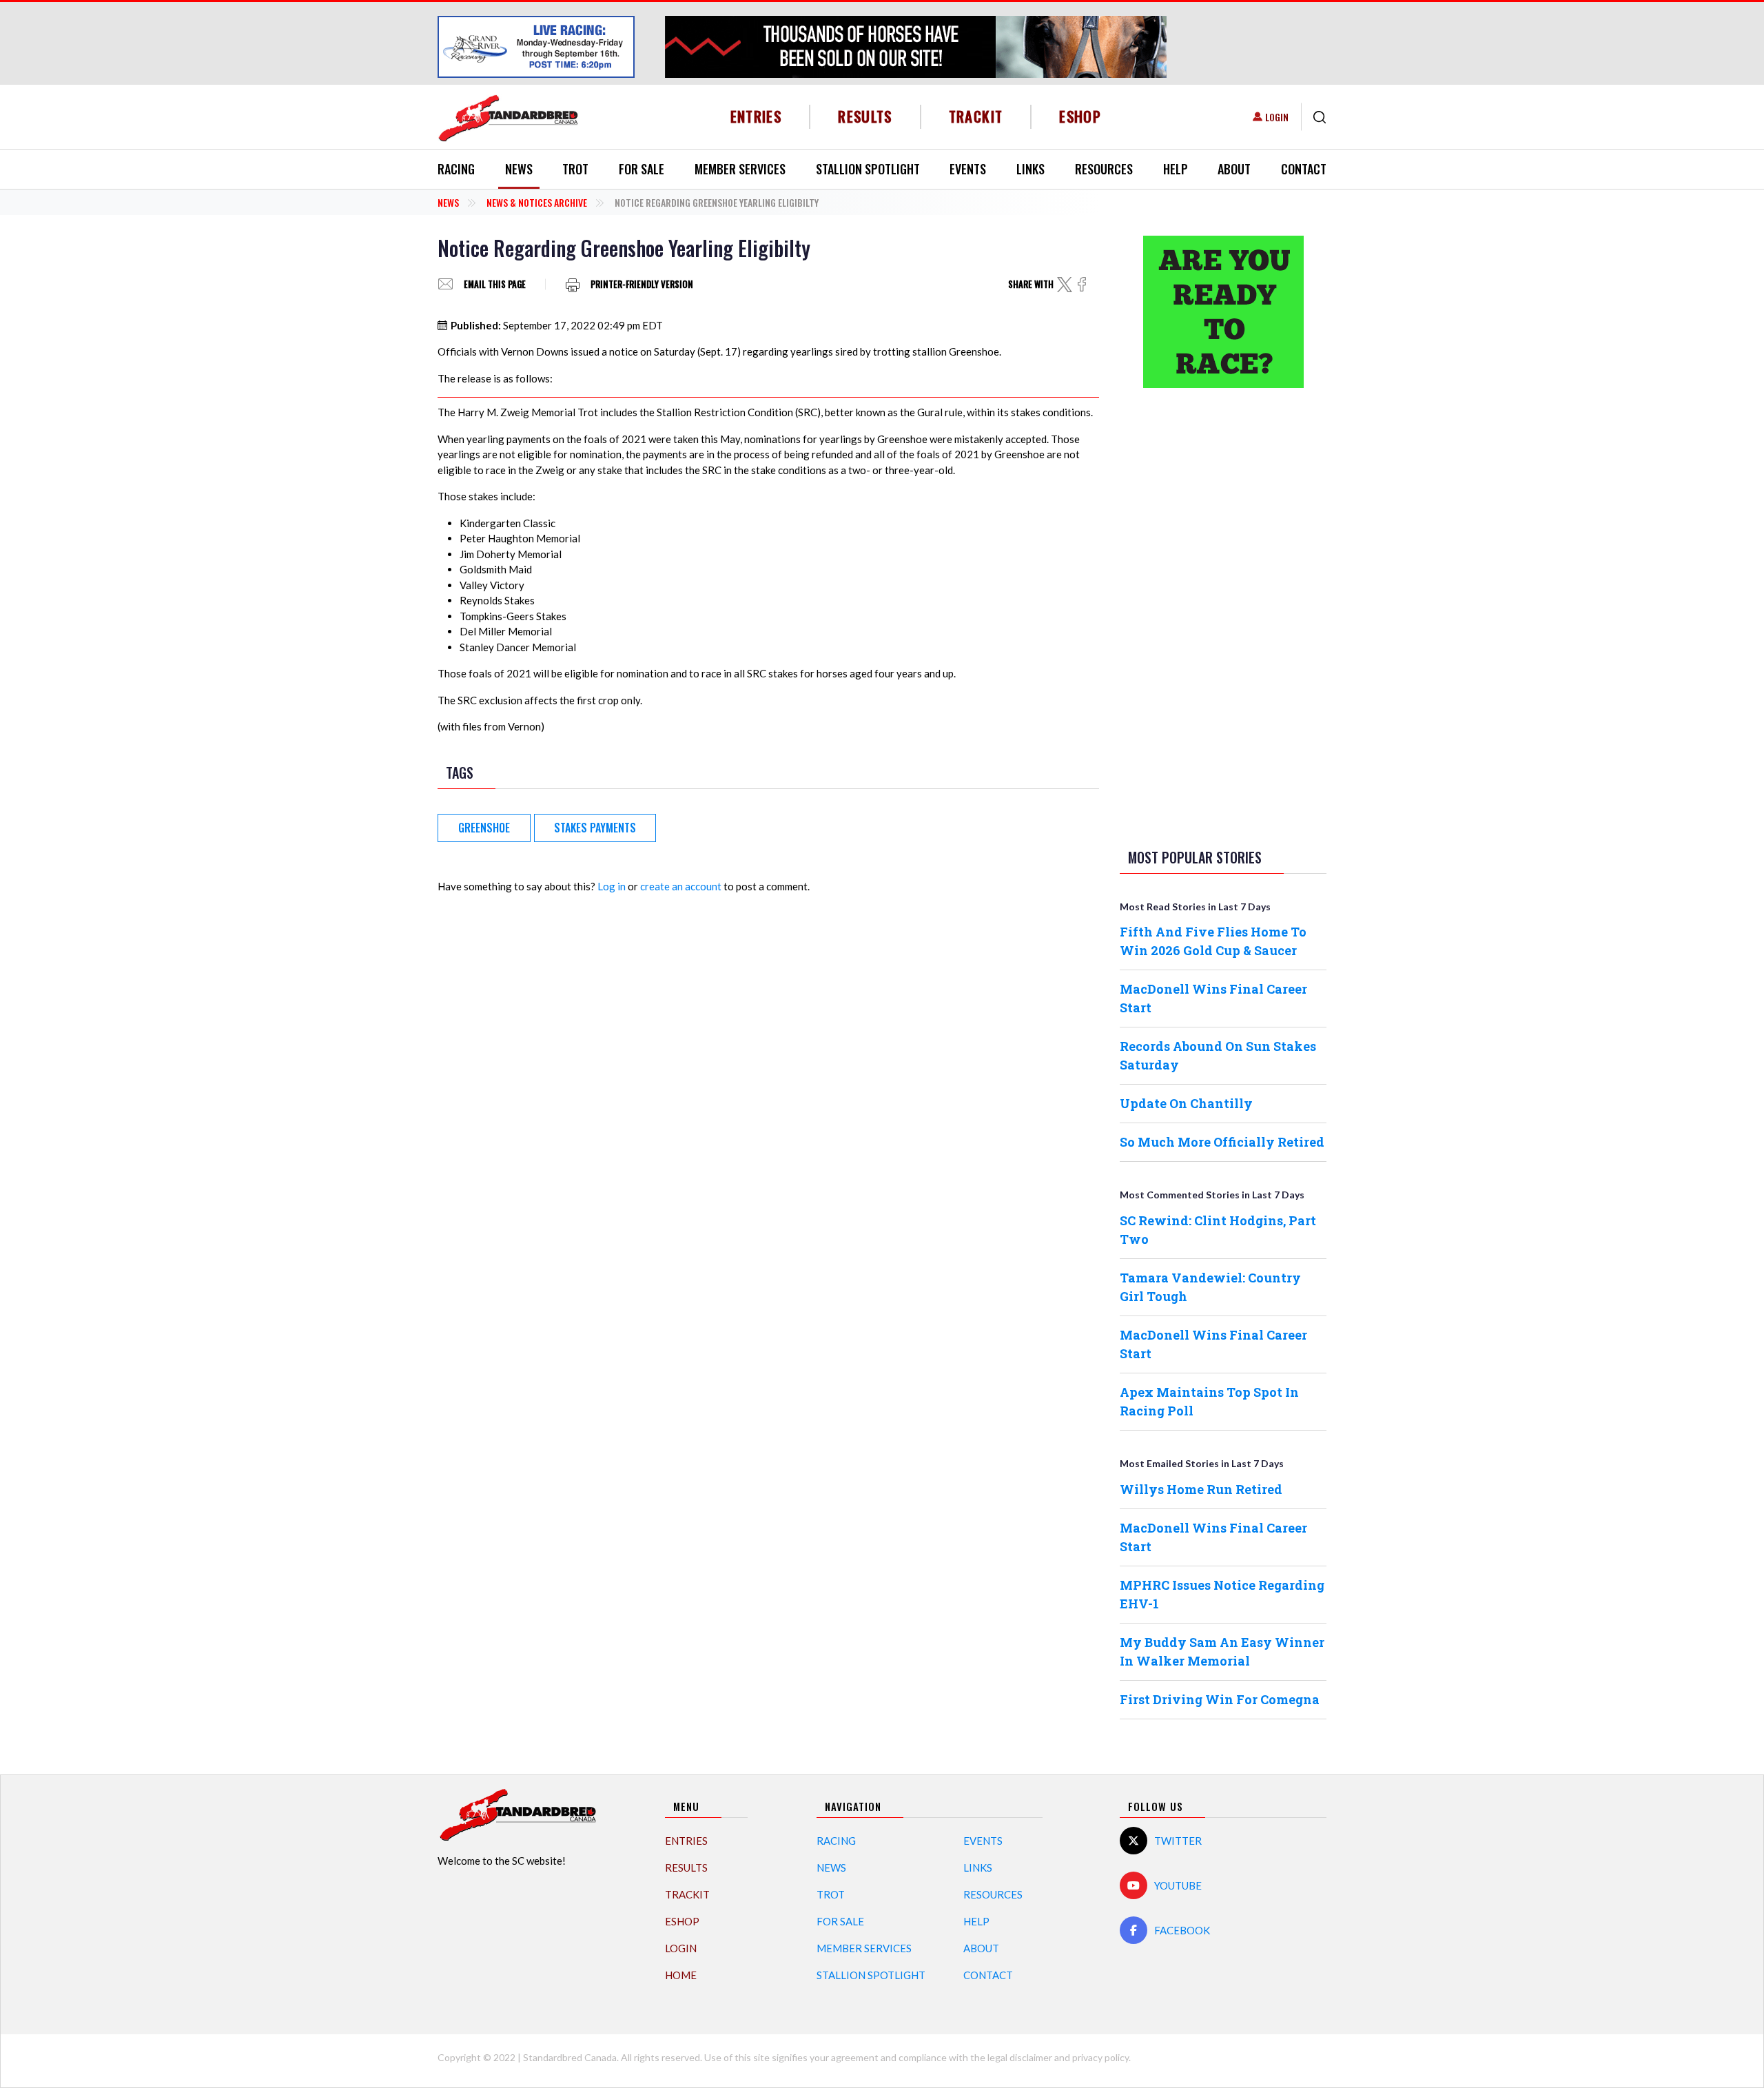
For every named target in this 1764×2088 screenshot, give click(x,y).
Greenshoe (484, 828)
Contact (1304, 169)
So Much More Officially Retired (1222, 1142)
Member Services (740, 169)
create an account (681, 886)
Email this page (495, 284)
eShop (1080, 116)
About (1234, 169)
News (519, 169)
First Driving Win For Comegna (1220, 1699)
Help (1176, 169)
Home (681, 1975)
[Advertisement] (1223, 615)
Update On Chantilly (1186, 1103)
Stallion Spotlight (868, 169)
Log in (612, 886)
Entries (756, 116)
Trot (575, 169)
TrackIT (976, 116)
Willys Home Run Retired (1201, 1489)
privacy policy (1100, 2057)
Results (865, 116)
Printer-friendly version (642, 284)
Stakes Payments (595, 828)
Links (1030, 169)
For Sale (642, 169)
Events (968, 169)
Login (1277, 117)
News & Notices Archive (537, 202)
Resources (1104, 169)
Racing (456, 169)
